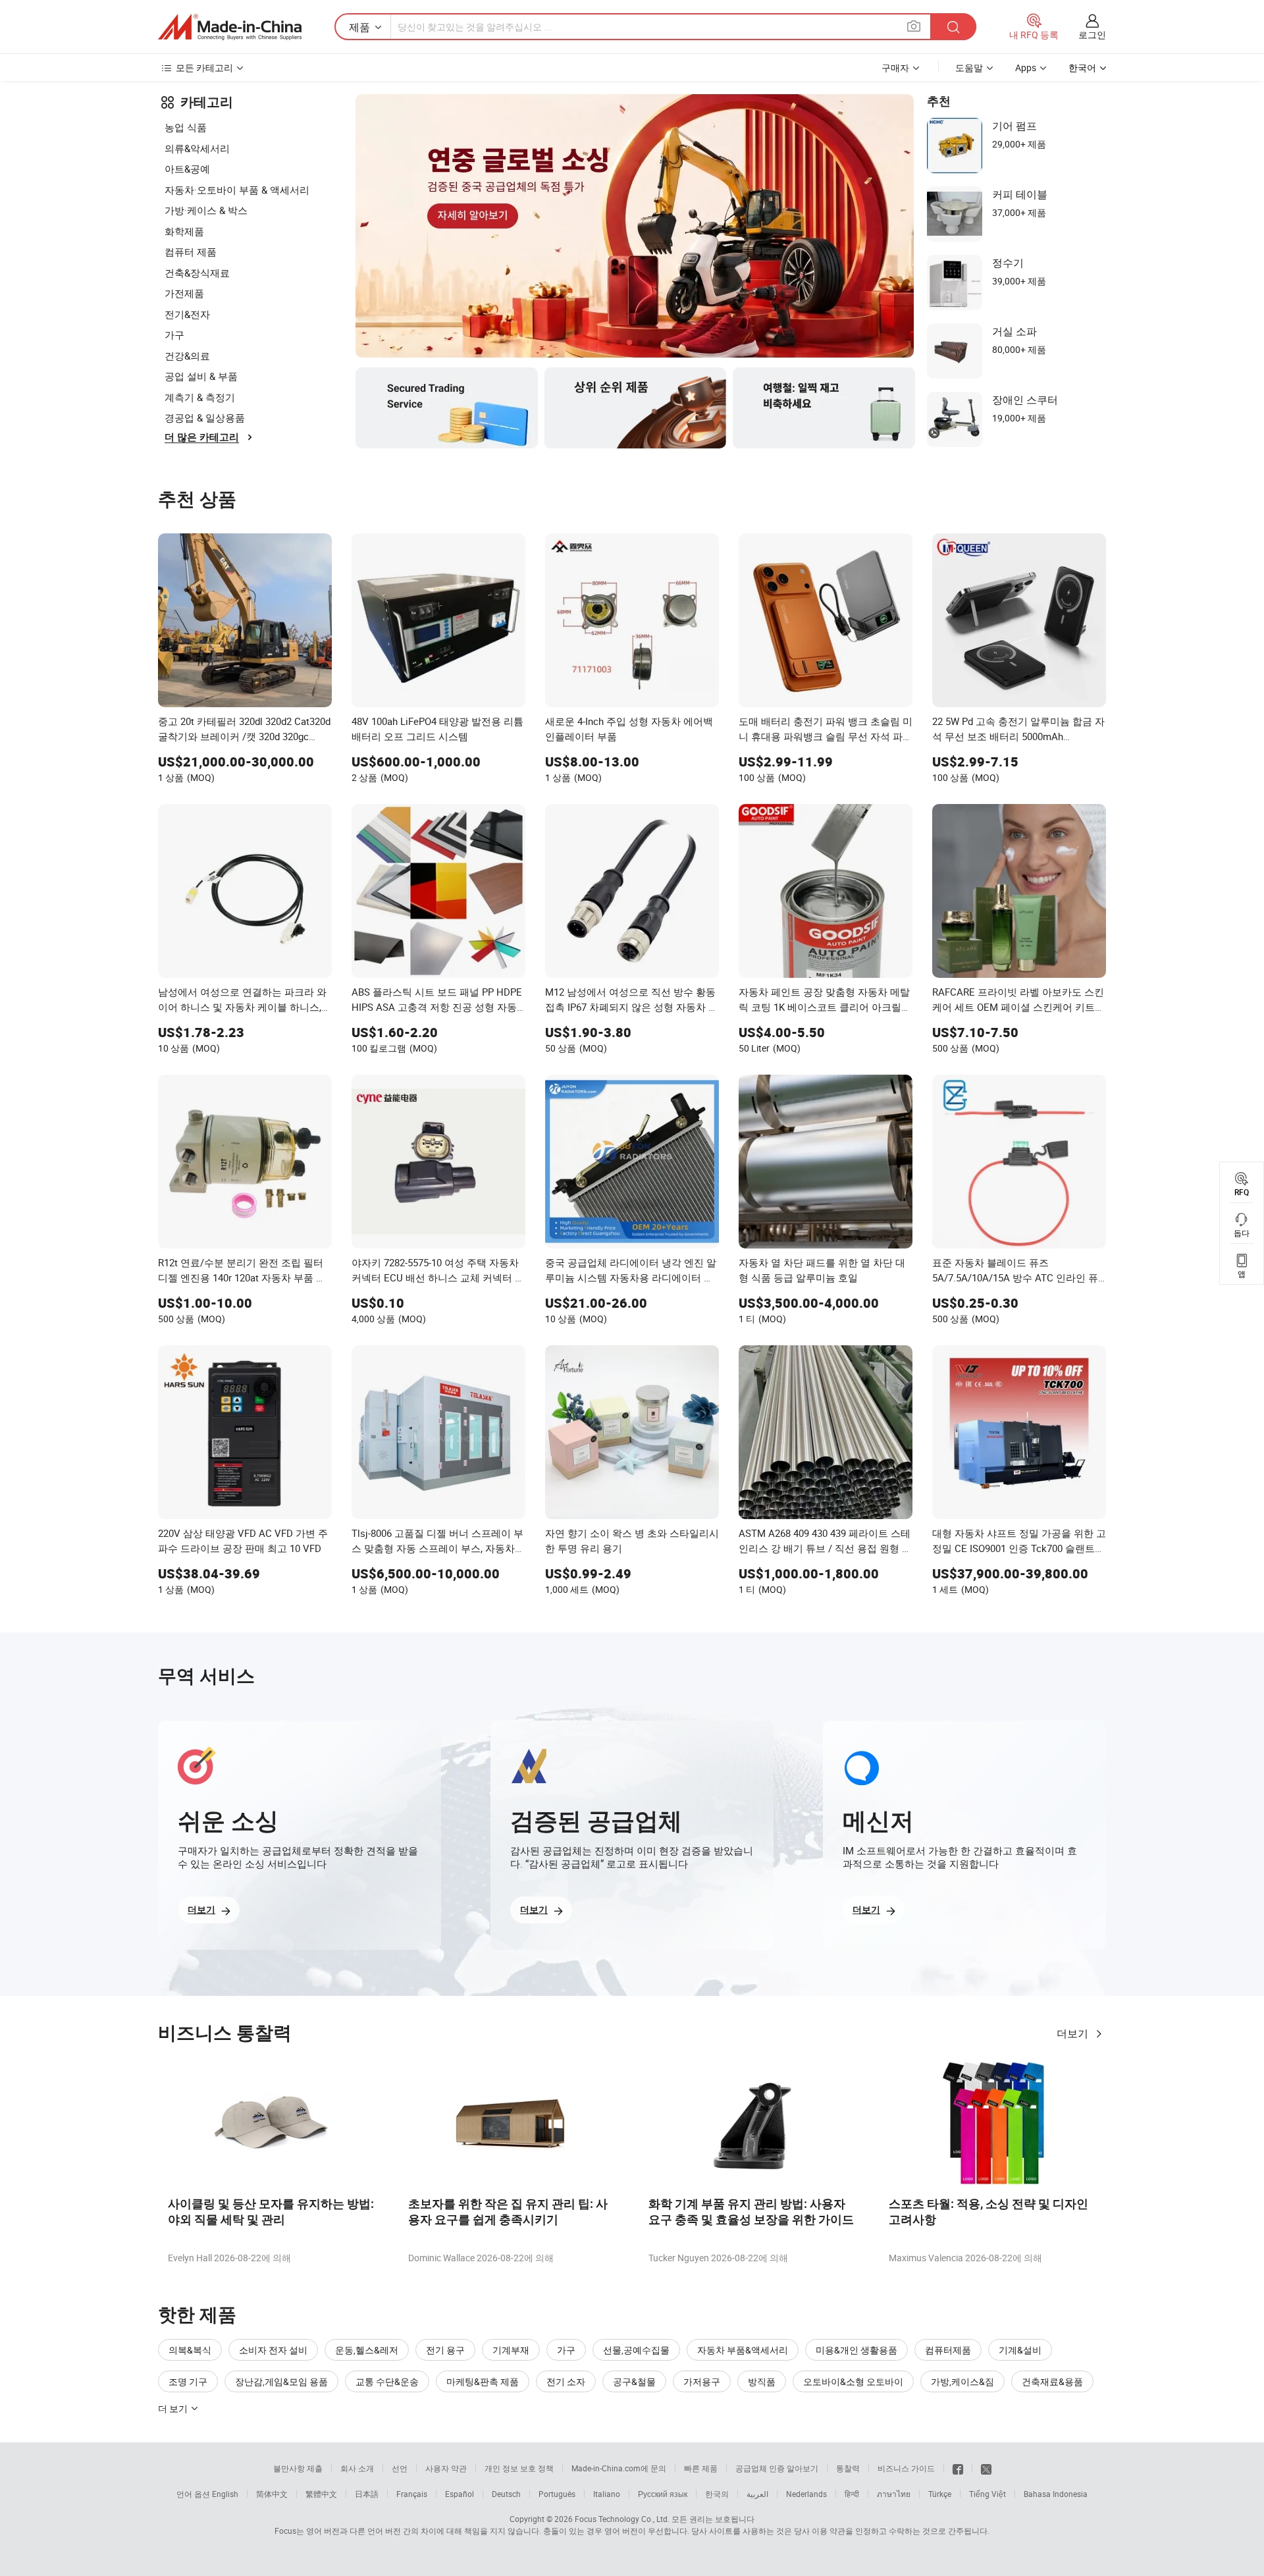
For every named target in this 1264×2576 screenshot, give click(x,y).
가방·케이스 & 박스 (206, 210)
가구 (174, 335)
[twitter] (986, 2468)
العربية (757, 2494)
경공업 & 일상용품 (205, 417)
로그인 (1092, 35)
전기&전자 (187, 314)
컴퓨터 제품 (191, 252)
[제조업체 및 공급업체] (230, 27)
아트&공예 (187, 169)
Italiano (607, 2494)
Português (557, 2494)
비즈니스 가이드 (906, 2468)
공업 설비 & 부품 (201, 376)
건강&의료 (187, 356)
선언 (400, 2468)
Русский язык (663, 2494)
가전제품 (184, 293)
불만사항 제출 (298, 2468)
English (225, 2494)
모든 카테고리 (204, 67)
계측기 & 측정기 (200, 397)
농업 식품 (186, 127)
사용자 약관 (446, 2468)
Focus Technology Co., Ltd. (622, 2519)
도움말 (969, 67)
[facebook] (958, 2468)
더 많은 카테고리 (202, 437)
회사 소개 (357, 2468)
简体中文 (272, 2494)
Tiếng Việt (987, 2494)
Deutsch (506, 2494)
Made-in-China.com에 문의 (619, 2468)
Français (412, 2494)
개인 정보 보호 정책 (519, 2468)
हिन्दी (852, 2494)
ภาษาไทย (894, 2494)
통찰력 (848, 2468)
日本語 (367, 2494)
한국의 (717, 2494)
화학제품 (184, 231)
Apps (1026, 67)
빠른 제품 (701, 2468)
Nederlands (806, 2494)
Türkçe (940, 2494)
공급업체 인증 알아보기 (777, 2468)
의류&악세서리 (197, 148)
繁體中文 (321, 2494)
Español (460, 2494)
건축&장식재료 (197, 273)
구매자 (895, 67)
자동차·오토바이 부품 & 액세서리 (237, 190)
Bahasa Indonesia (1056, 2494)
